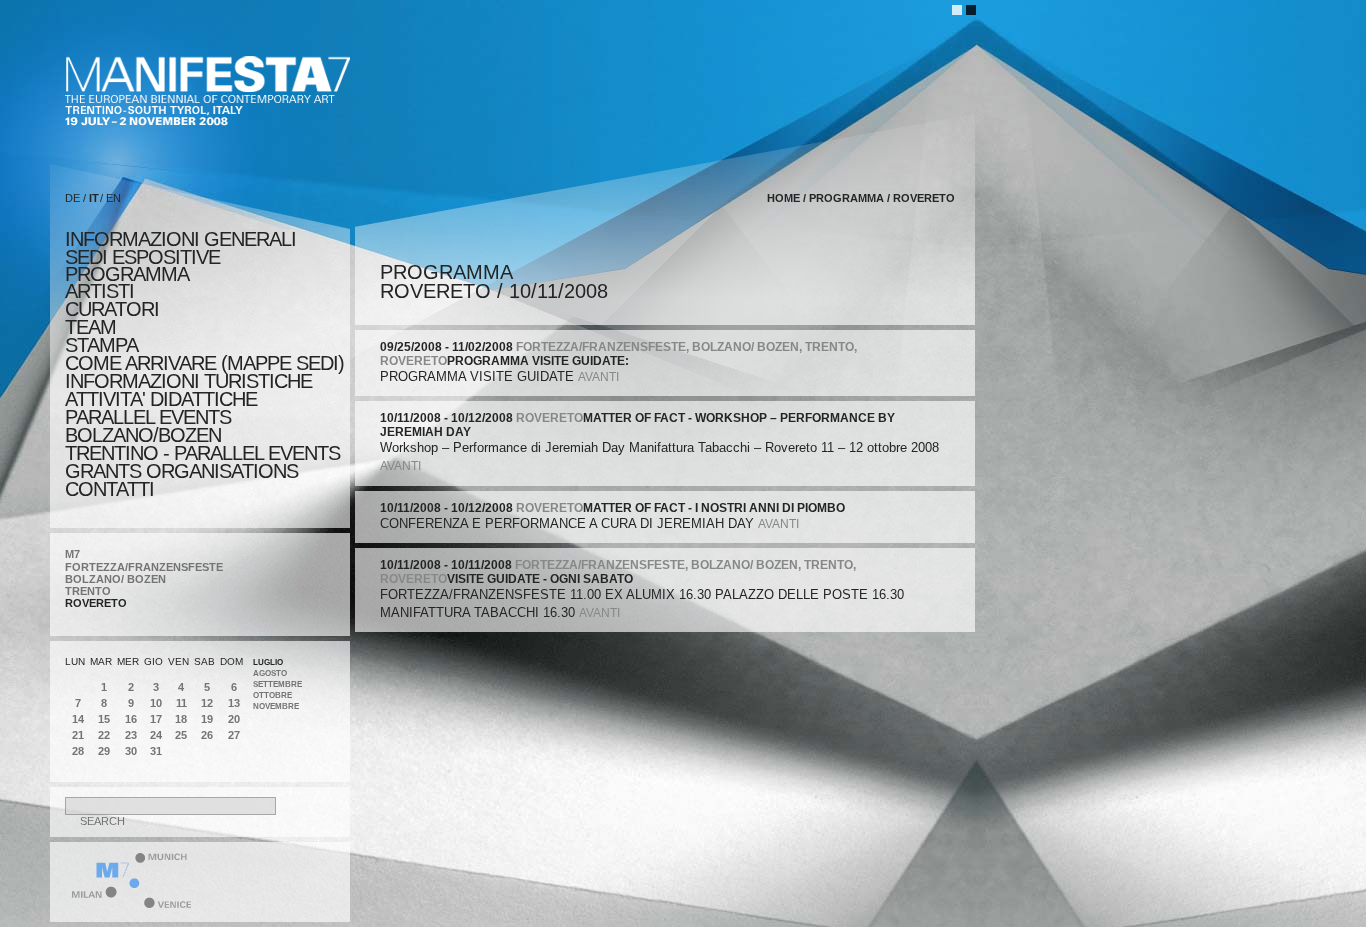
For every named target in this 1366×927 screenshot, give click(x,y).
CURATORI (112, 309)
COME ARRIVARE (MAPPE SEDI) (204, 363)
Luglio (268, 662)
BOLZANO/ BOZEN (115, 579)
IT (94, 198)
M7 (72, 554)
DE (72, 198)
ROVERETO (96, 603)
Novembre (276, 706)
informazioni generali (180, 239)
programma (127, 274)
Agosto (270, 673)
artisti (99, 291)
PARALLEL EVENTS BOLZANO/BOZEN (148, 426)
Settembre (277, 684)
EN (113, 198)
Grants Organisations (181, 471)
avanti (598, 377)
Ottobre (272, 695)
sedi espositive (142, 257)
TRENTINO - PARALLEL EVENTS (202, 453)
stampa (101, 345)
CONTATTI (109, 489)
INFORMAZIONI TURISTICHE (188, 381)
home (783, 198)
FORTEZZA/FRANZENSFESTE (144, 567)
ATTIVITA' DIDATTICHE (161, 399)
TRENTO (88, 591)
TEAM (90, 327)
